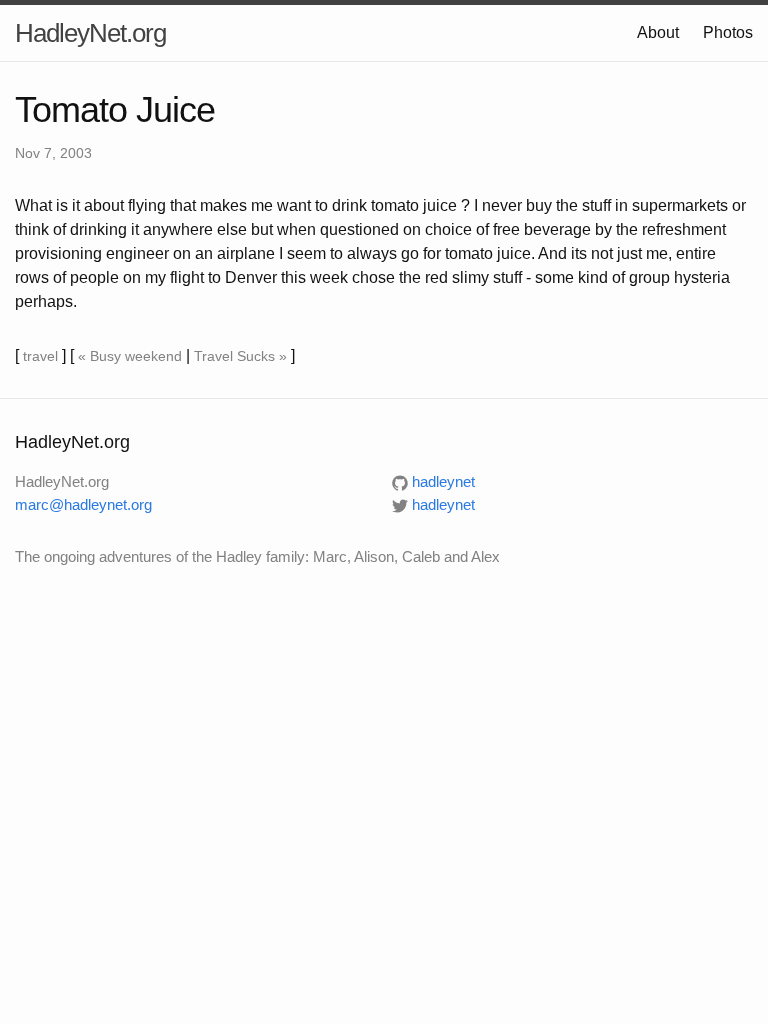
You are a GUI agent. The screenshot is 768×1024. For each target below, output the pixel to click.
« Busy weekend (130, 356)
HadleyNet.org (90, 33)
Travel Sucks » (240, 356)
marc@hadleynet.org (83, 504)
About (658, 32)
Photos (728, 32)
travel (40, 356)
